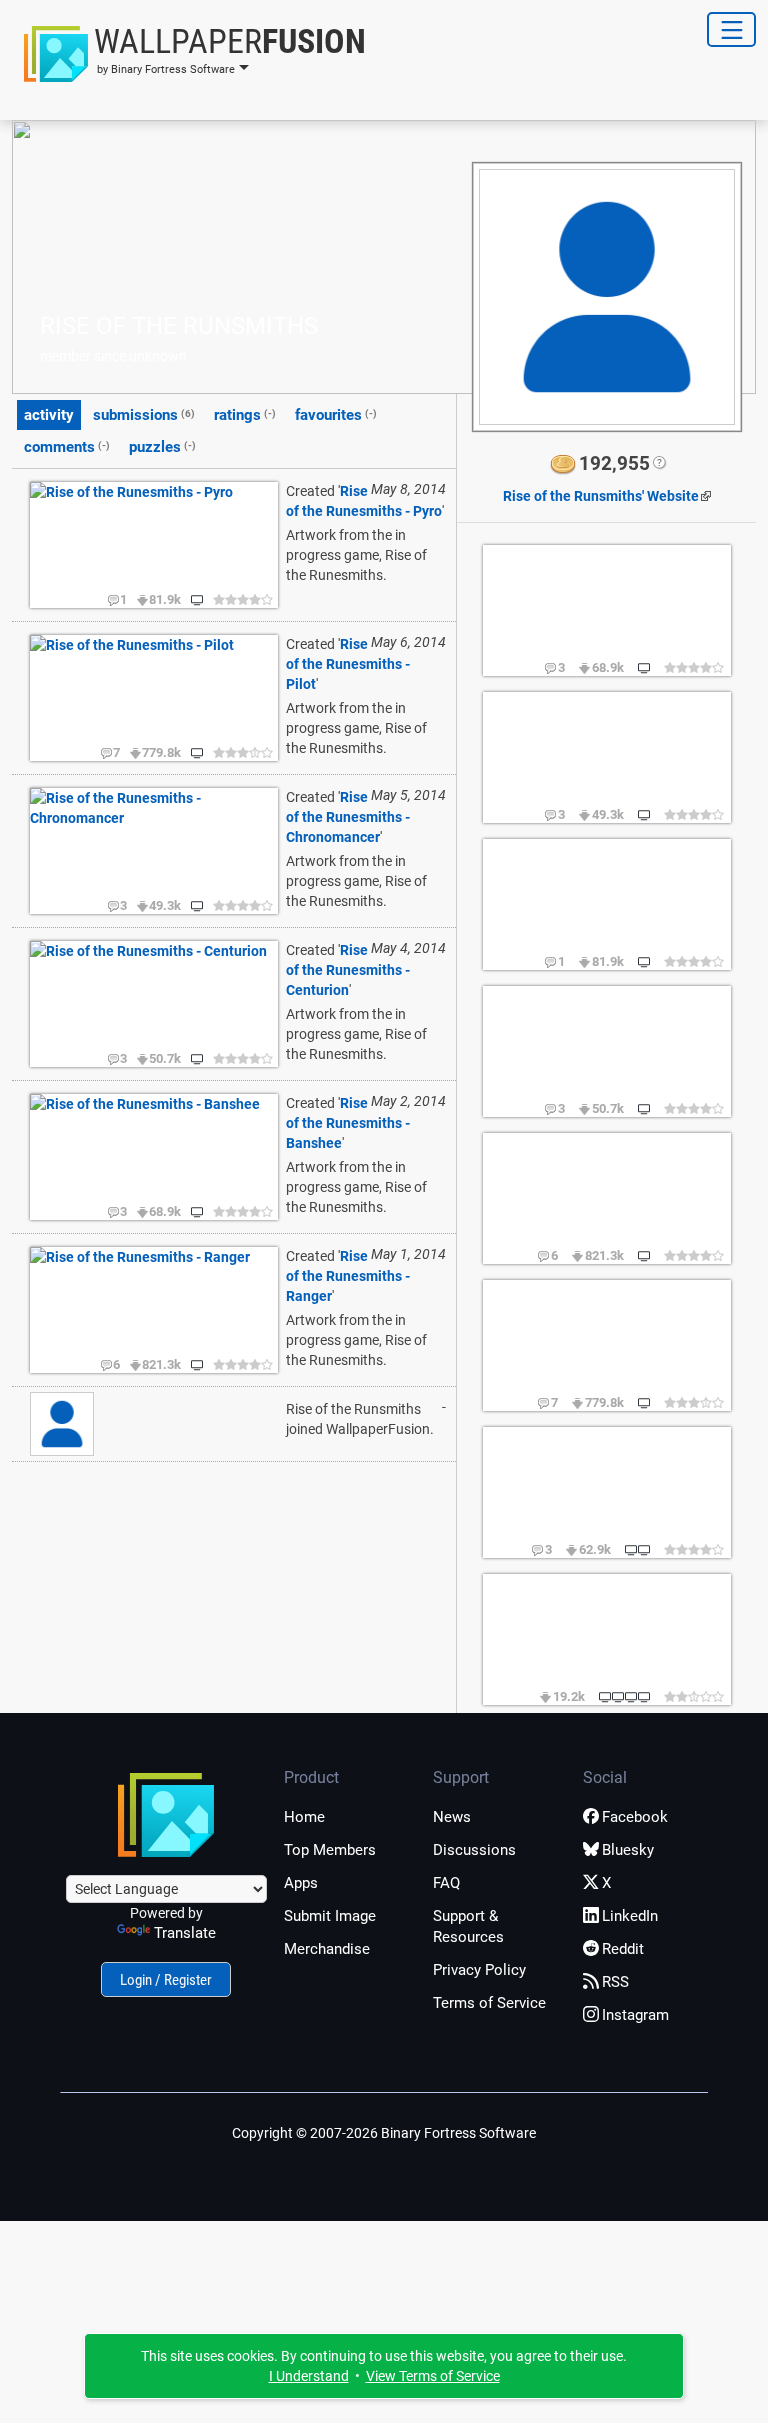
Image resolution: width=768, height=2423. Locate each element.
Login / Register (166, 1980)
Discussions (474, 1850)
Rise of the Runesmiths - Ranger (348, 1276)
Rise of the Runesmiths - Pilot (348, 664)
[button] (189, 54)
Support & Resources (468, 1926)
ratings (245, 415)
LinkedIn (630, 1916)
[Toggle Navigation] (731, 29)
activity (49, 415)
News (452, 1817)
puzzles (162, 447)
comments (67, 447)
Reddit (623, 1949)
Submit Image (330, 1916)
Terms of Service (489, 2003)
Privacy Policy (479, 1970)
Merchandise (327, 1949)
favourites (336, 415)
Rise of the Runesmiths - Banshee (348, 1123)
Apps (301, 1883)
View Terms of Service (433, 2376)
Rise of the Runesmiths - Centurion (348, 970)
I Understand (309, 2376)
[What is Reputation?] (658, 464)
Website (601, 496)
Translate (185, 1933)
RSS (615, 1982)
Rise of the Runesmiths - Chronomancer (348, 817)
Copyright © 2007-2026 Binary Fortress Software (384, 2133)
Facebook (635, 1817)
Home (304, 1817)
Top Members (330, 1850)
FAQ (446, 1883)
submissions (144, 415)
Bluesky (628, 1850)
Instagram (635, 2015)
